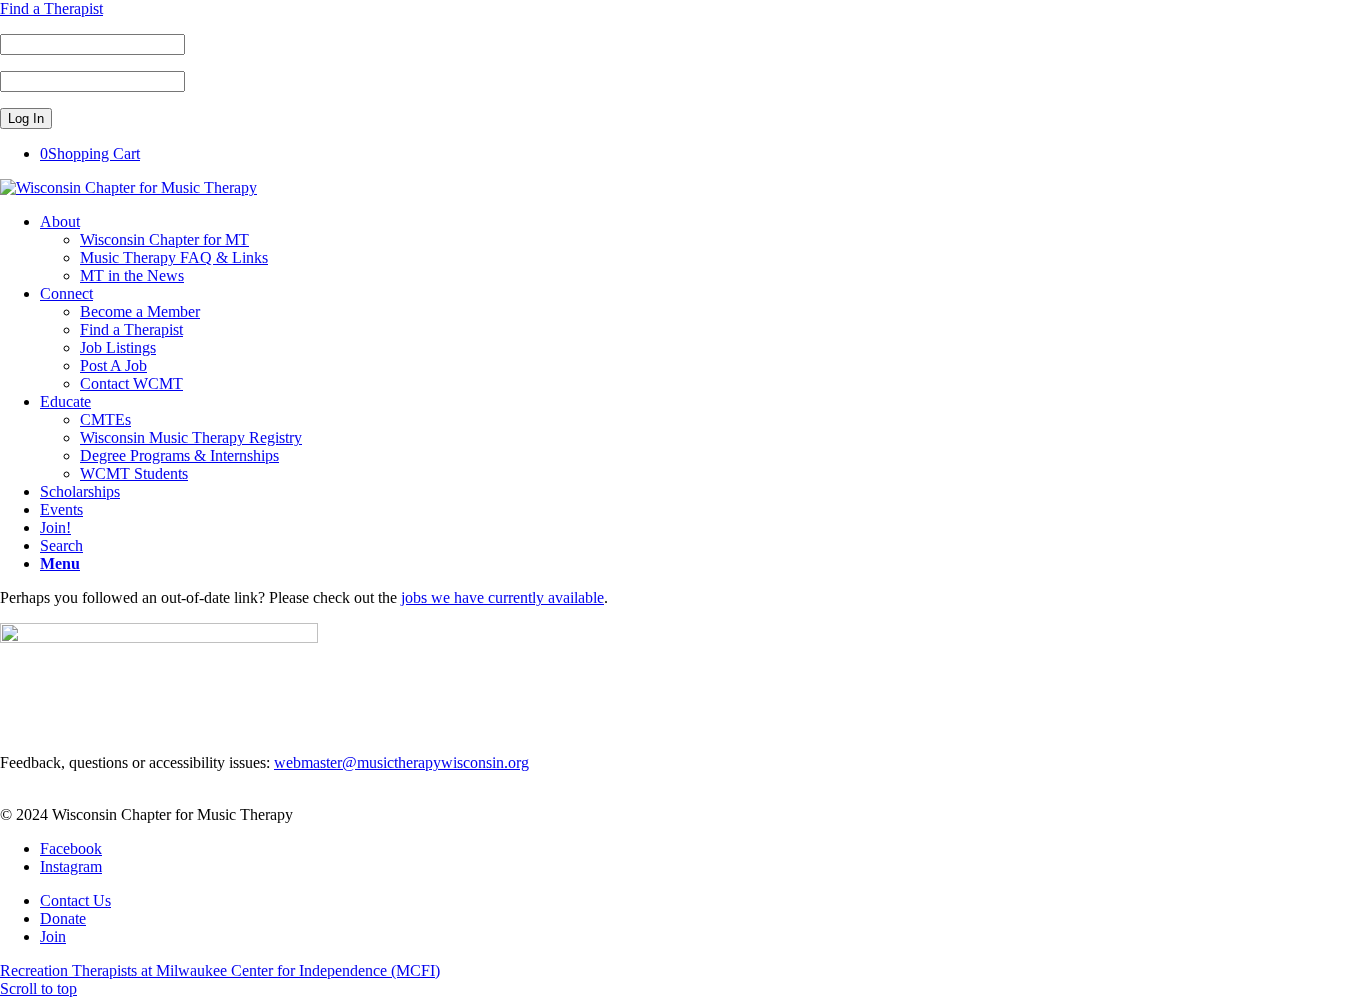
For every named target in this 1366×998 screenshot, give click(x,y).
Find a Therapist (51, 8)
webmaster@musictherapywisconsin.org (401, 762)
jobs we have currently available (502, 597)
